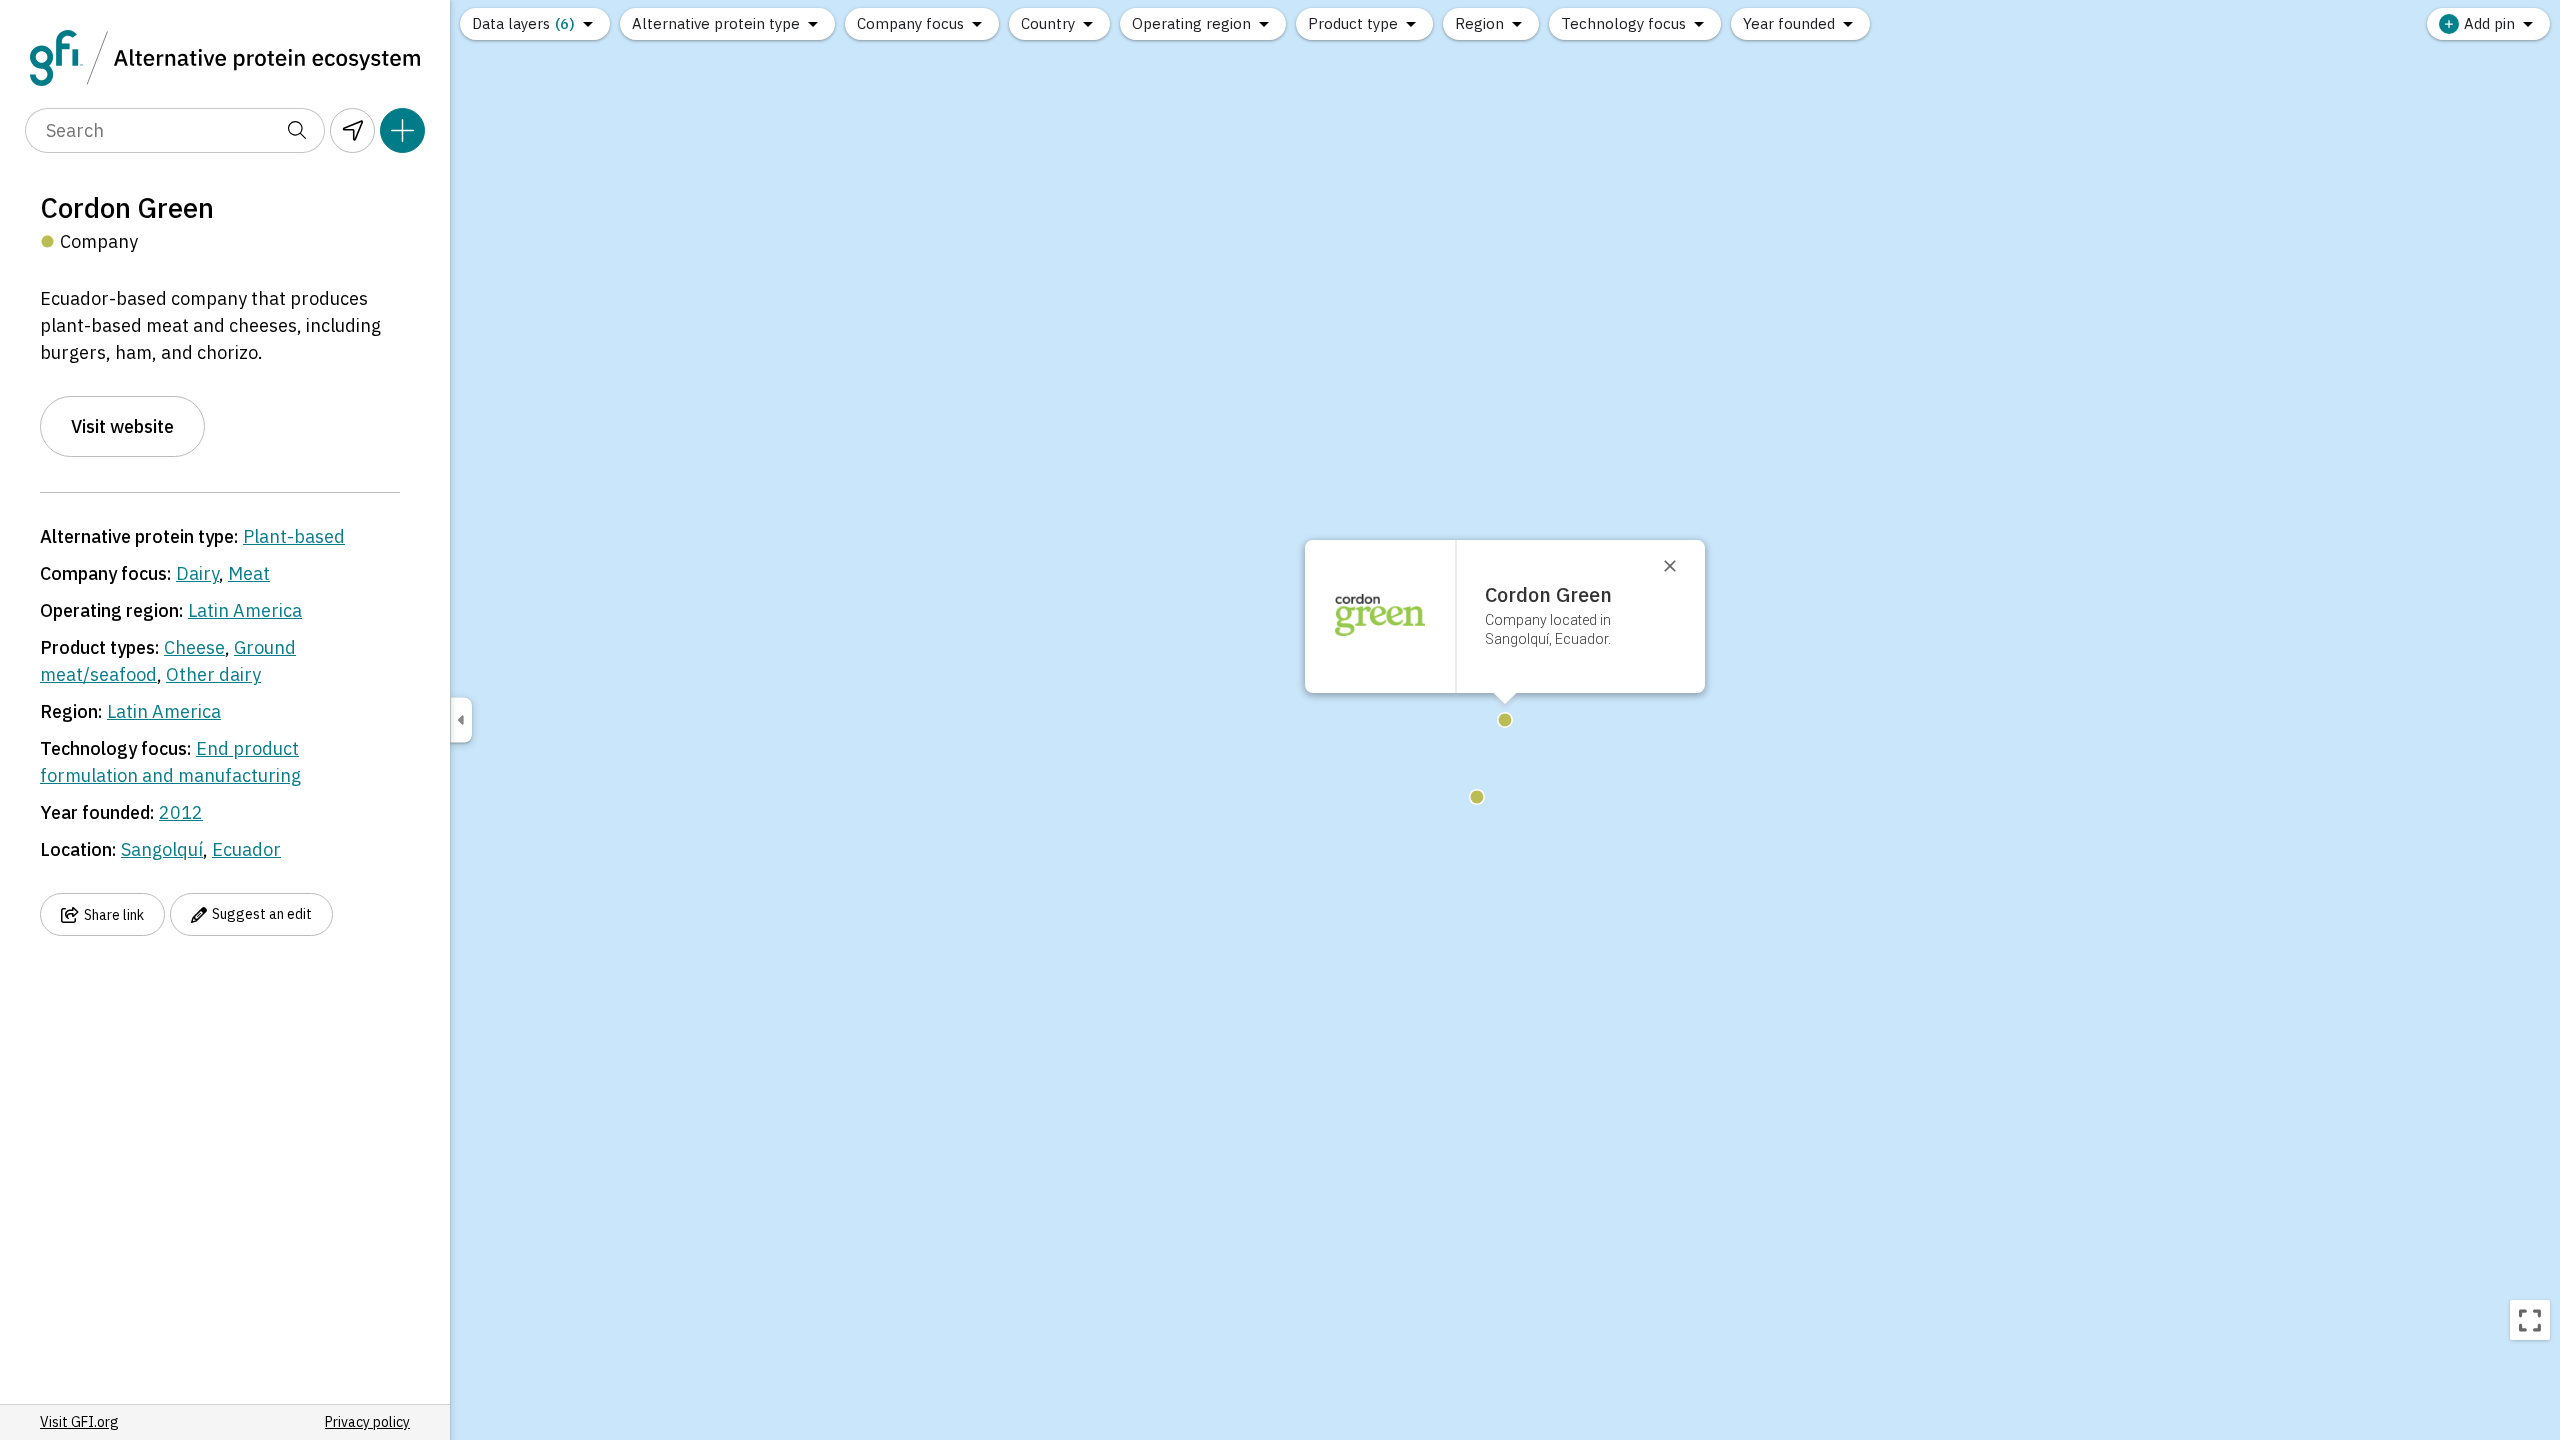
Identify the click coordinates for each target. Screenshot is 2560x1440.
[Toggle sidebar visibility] (461, 720)
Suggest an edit (262, 914)
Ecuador (246, 849)
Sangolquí (162, 849)
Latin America (245, 610)
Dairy (197, 573)
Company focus (910, 23)
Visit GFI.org (79, 1422)
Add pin (2489, 23)
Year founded (1789, 23)
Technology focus (1623, 23)
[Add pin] (402, 130)
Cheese (194, 647)
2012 (181, 812)
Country (1048, 23)
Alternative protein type (716, 23)
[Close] (1679, 566)
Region (1479, 23)
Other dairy (213, 674)
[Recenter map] (2530, 1320)
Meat (249, 573)
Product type (1353, 23)
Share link (114, 915)
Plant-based (294, 536)
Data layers (523, 23)
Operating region (1191, 23)
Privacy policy (367, 1422)
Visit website (122, 426)
